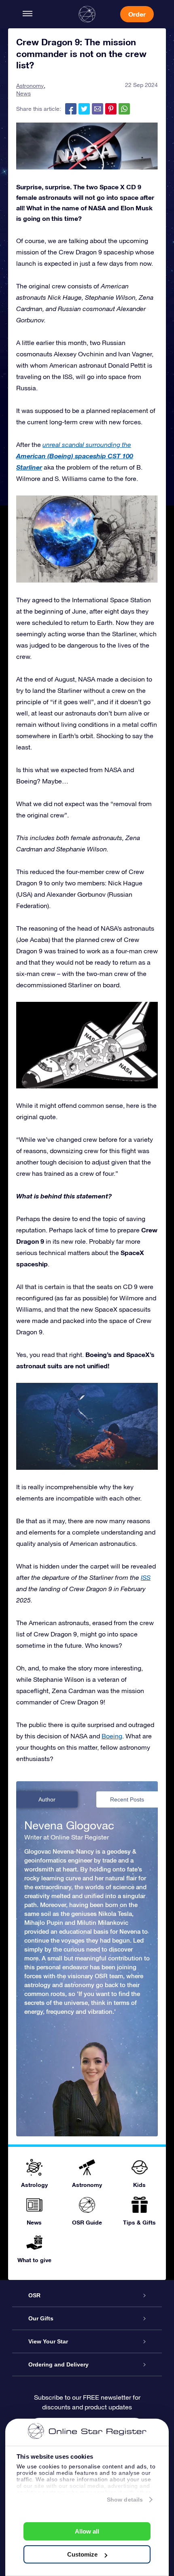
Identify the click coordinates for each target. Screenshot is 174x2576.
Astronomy (30, 86)
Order (137, 14)
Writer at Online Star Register (67, 1837)
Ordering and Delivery (58, 2364)
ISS (146, 1577)
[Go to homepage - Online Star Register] (87, 14)
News (23, 93)
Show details (125, 2500)
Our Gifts (41, 2318)
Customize (82, 2554)
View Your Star (48, 2341)
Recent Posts (127, 1799)
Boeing (112, 1736)
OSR (34, 2295)
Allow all (87, 2531)
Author (47, 1799)
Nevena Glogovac (69, 1825)
